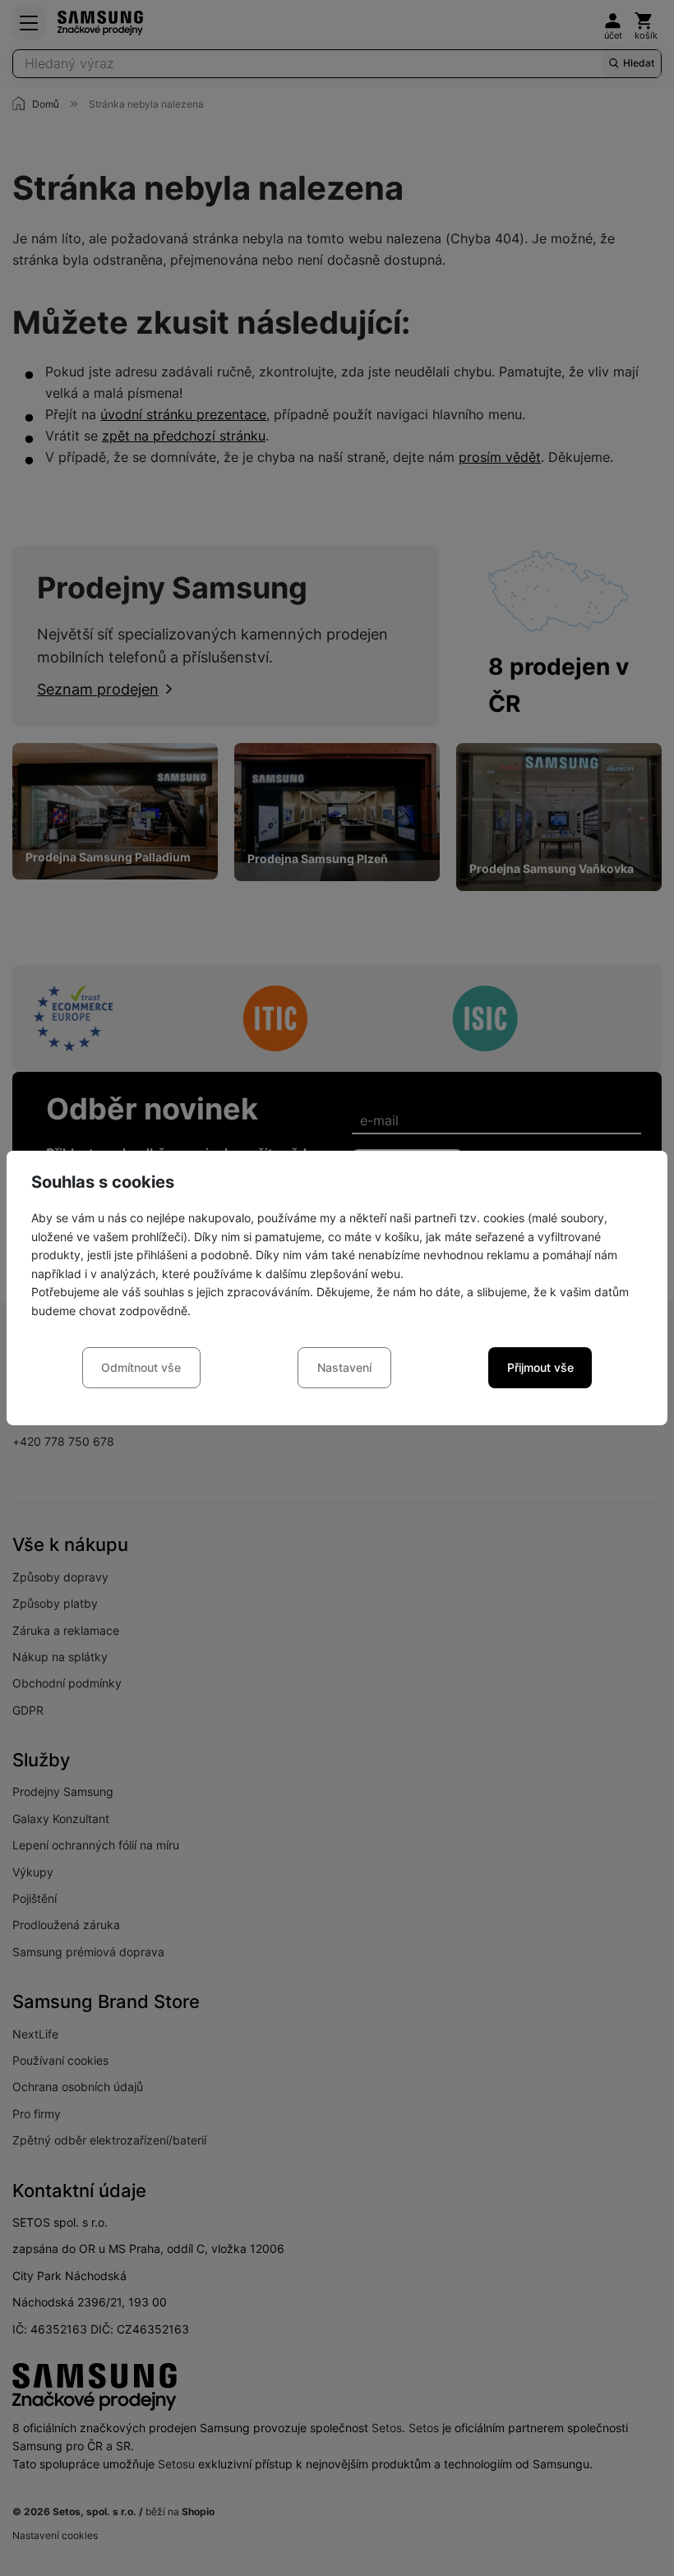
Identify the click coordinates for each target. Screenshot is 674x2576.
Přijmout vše (540, 1367)
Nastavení (344, 1367)
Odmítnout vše (141, 1367)
